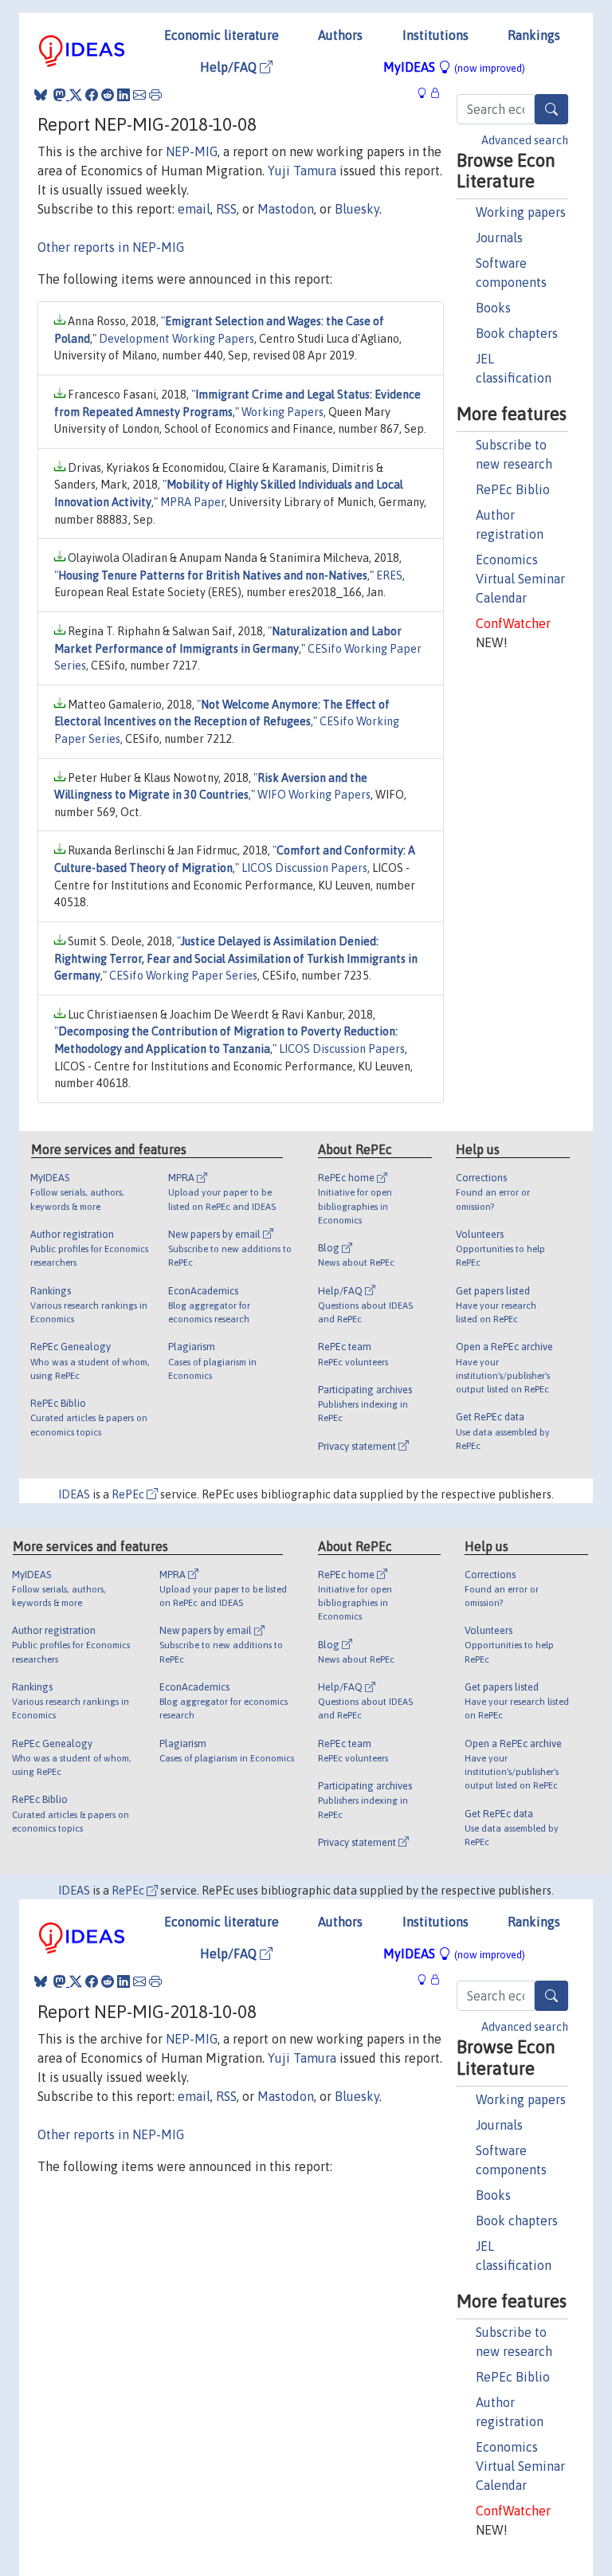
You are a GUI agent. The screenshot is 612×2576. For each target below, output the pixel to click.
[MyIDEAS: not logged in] (426, 93)
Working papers (521, 212)
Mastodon (286, 209)
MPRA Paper (192, 502)
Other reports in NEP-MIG (111, 247)
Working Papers (282, 412)
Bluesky (357, 209)
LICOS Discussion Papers (304, 868)
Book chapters (517, 333)
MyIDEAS (454, 67)
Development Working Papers (177, 339)
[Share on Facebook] (92, 95)
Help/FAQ (230, 67)
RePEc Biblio (513, 489)
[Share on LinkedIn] (124, 95)
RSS (226, 209)
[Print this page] (155, 95)
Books (493, 308)
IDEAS (74, 1494)
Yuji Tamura (302, 171)
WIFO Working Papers (314, 795)
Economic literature (222, 35)
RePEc (129, 1494)
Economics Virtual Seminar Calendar (520, 579)
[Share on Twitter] (76, 95)
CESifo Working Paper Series (183, 976)
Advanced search (525, 140)
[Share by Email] (139, 95)
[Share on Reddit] (108, 95)
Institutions (435, 35)
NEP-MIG (192, 151)
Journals (499, 238)
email (194, 209)
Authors (340, 35)
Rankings (534, 35)
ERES (389, 575)
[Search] (551, 109)
